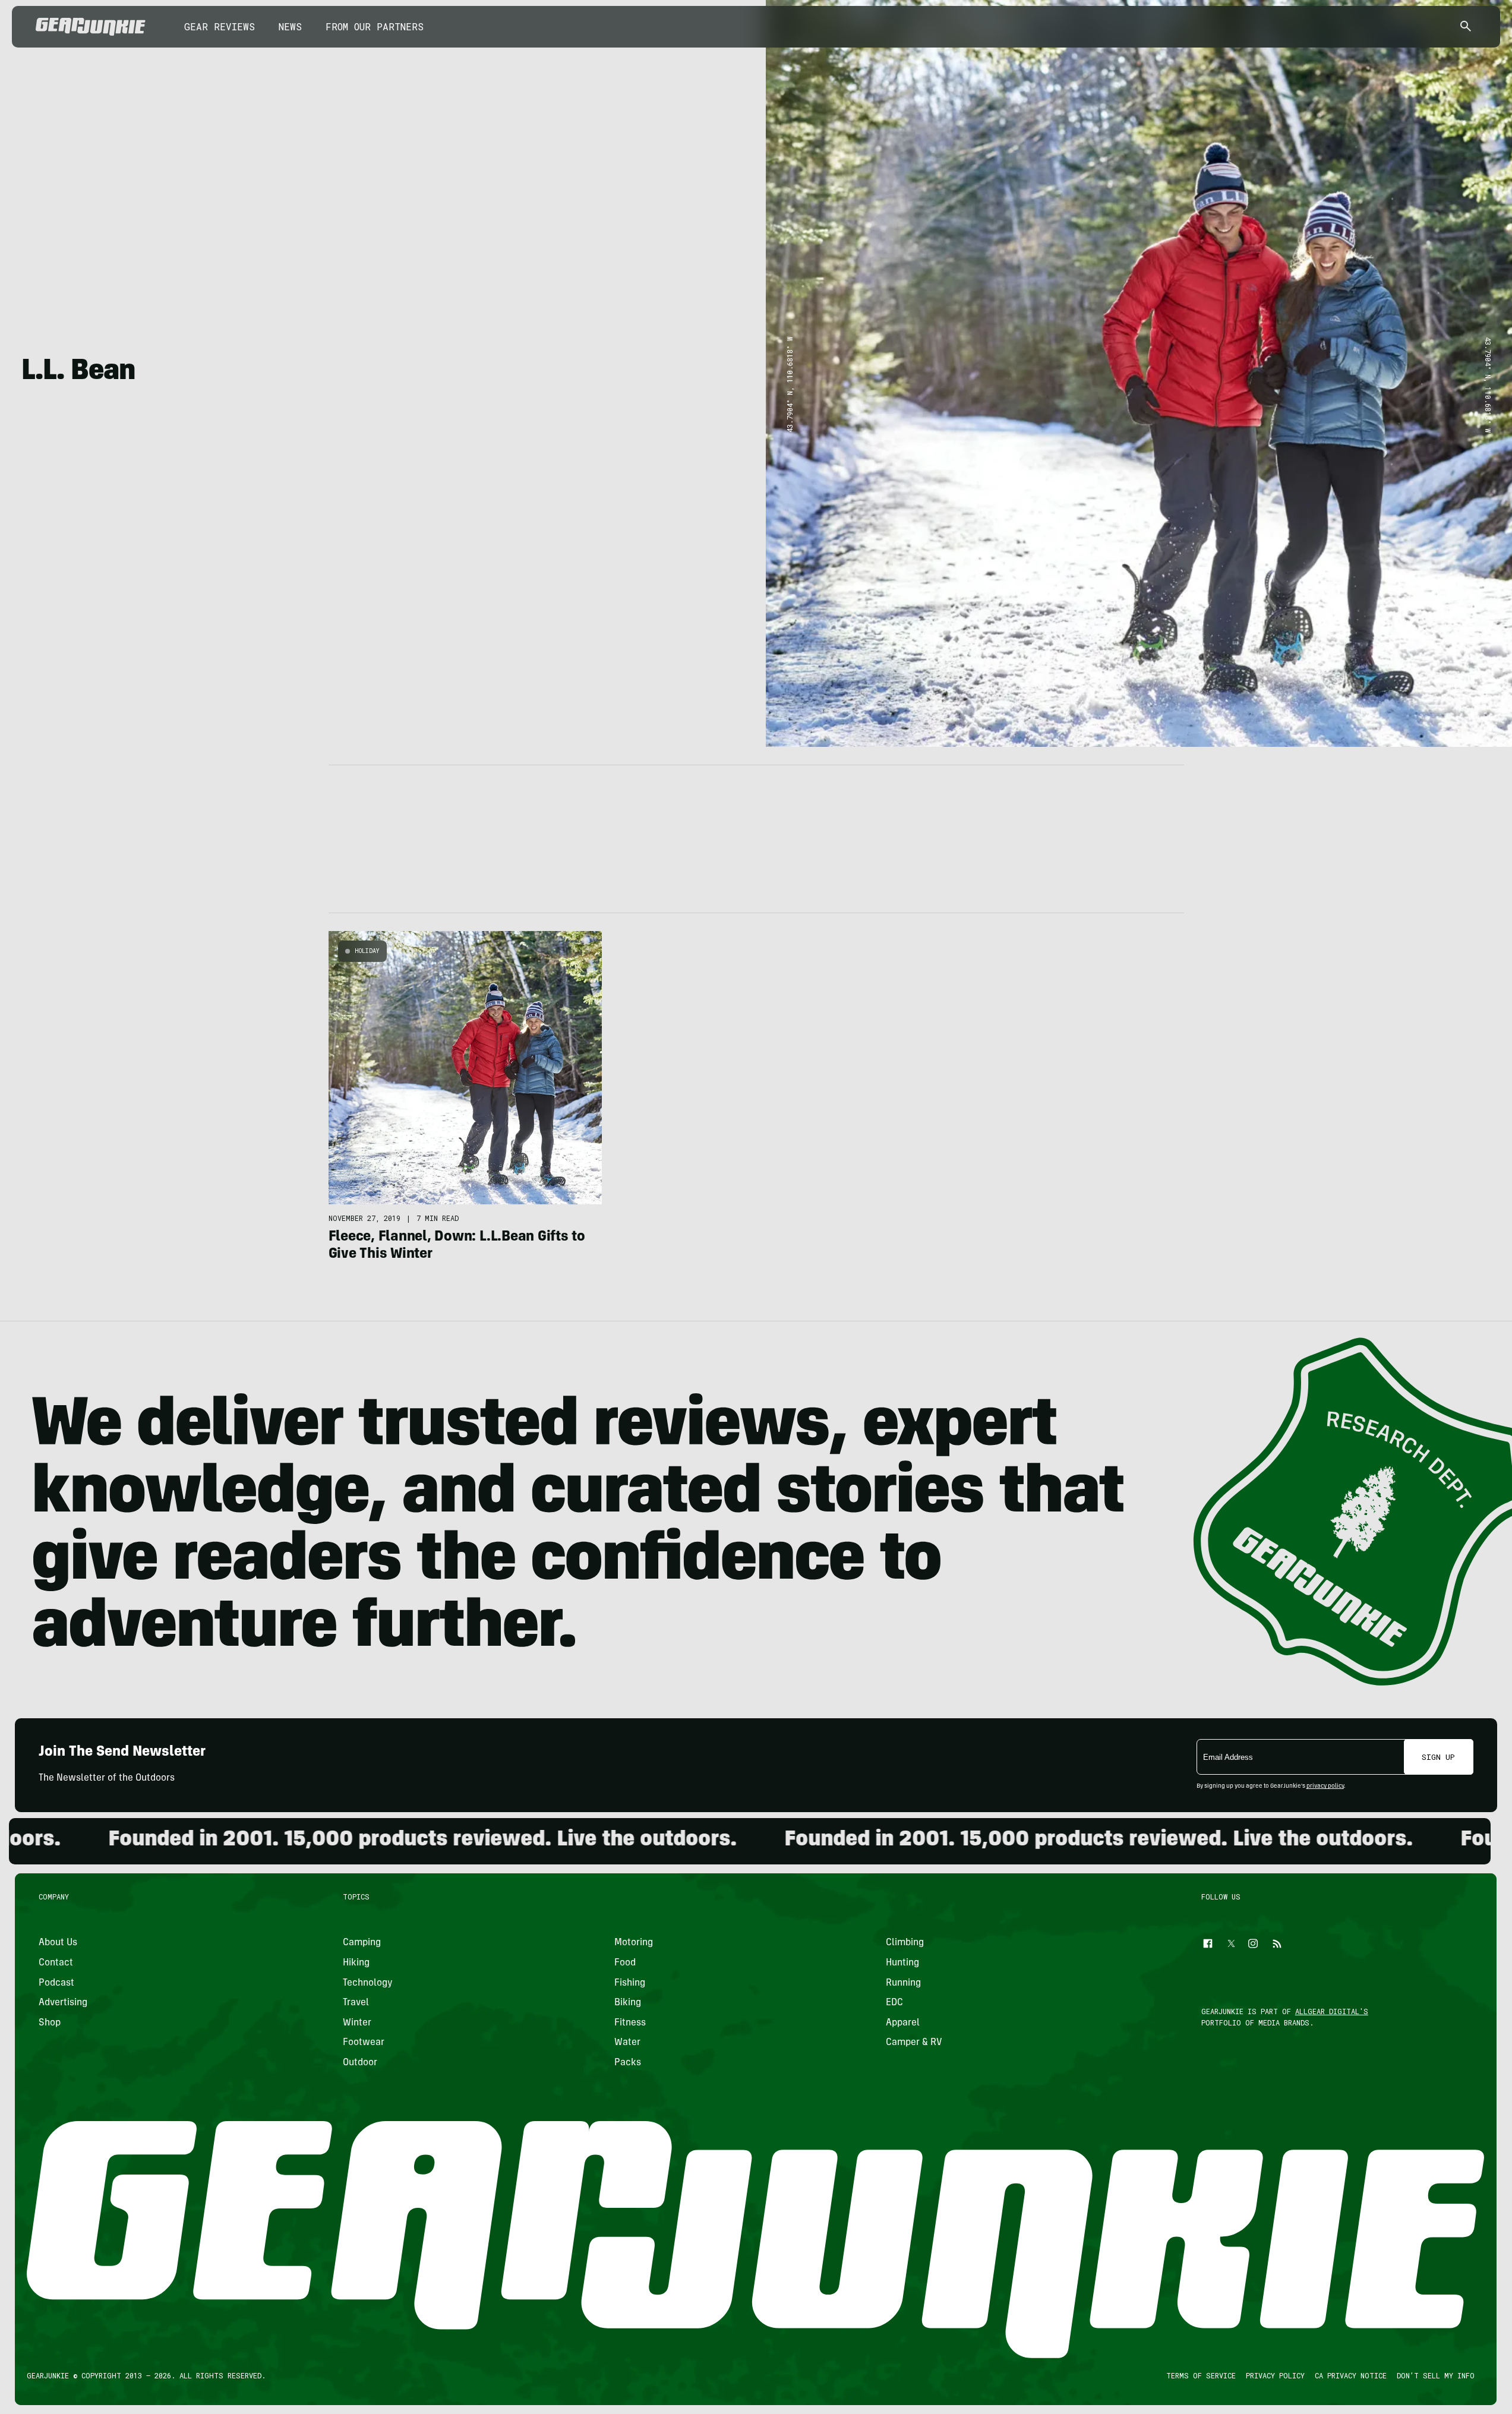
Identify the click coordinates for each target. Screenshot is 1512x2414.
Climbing (905, 1943)
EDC (894, 2003)
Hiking (356, 1963)
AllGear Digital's (1332, 2011)
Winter (357, 2023)
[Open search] (1466, 27)
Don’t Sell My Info (1436, 2375)
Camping (362, 1943)
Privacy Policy (1276, 2375)
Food (625, 1963)
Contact (56, 1963)
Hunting (902, 1963)
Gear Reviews (220, 26)
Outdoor (360, 2063)
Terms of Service (1202, 2375)
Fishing (630, 1983)
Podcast (56, 1983)
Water (627, 2043)
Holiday (367, 951)
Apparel (903, 2023)
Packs (628, 2063)
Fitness (630, 2023)
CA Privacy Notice (1351, 2375)
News (290, 26)
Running (903, 1983)
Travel (356, 2003)
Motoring (634, 1943)
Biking (628, 2003)
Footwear (364, 2043)
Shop (50, 2023)
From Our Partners (375, 26)
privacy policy (1325, 1787)
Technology (368, 1983)
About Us (58, 1943)
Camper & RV (914, 2043)
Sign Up (1438, 1757)
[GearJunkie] (91, 27)
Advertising (63, 2003)
